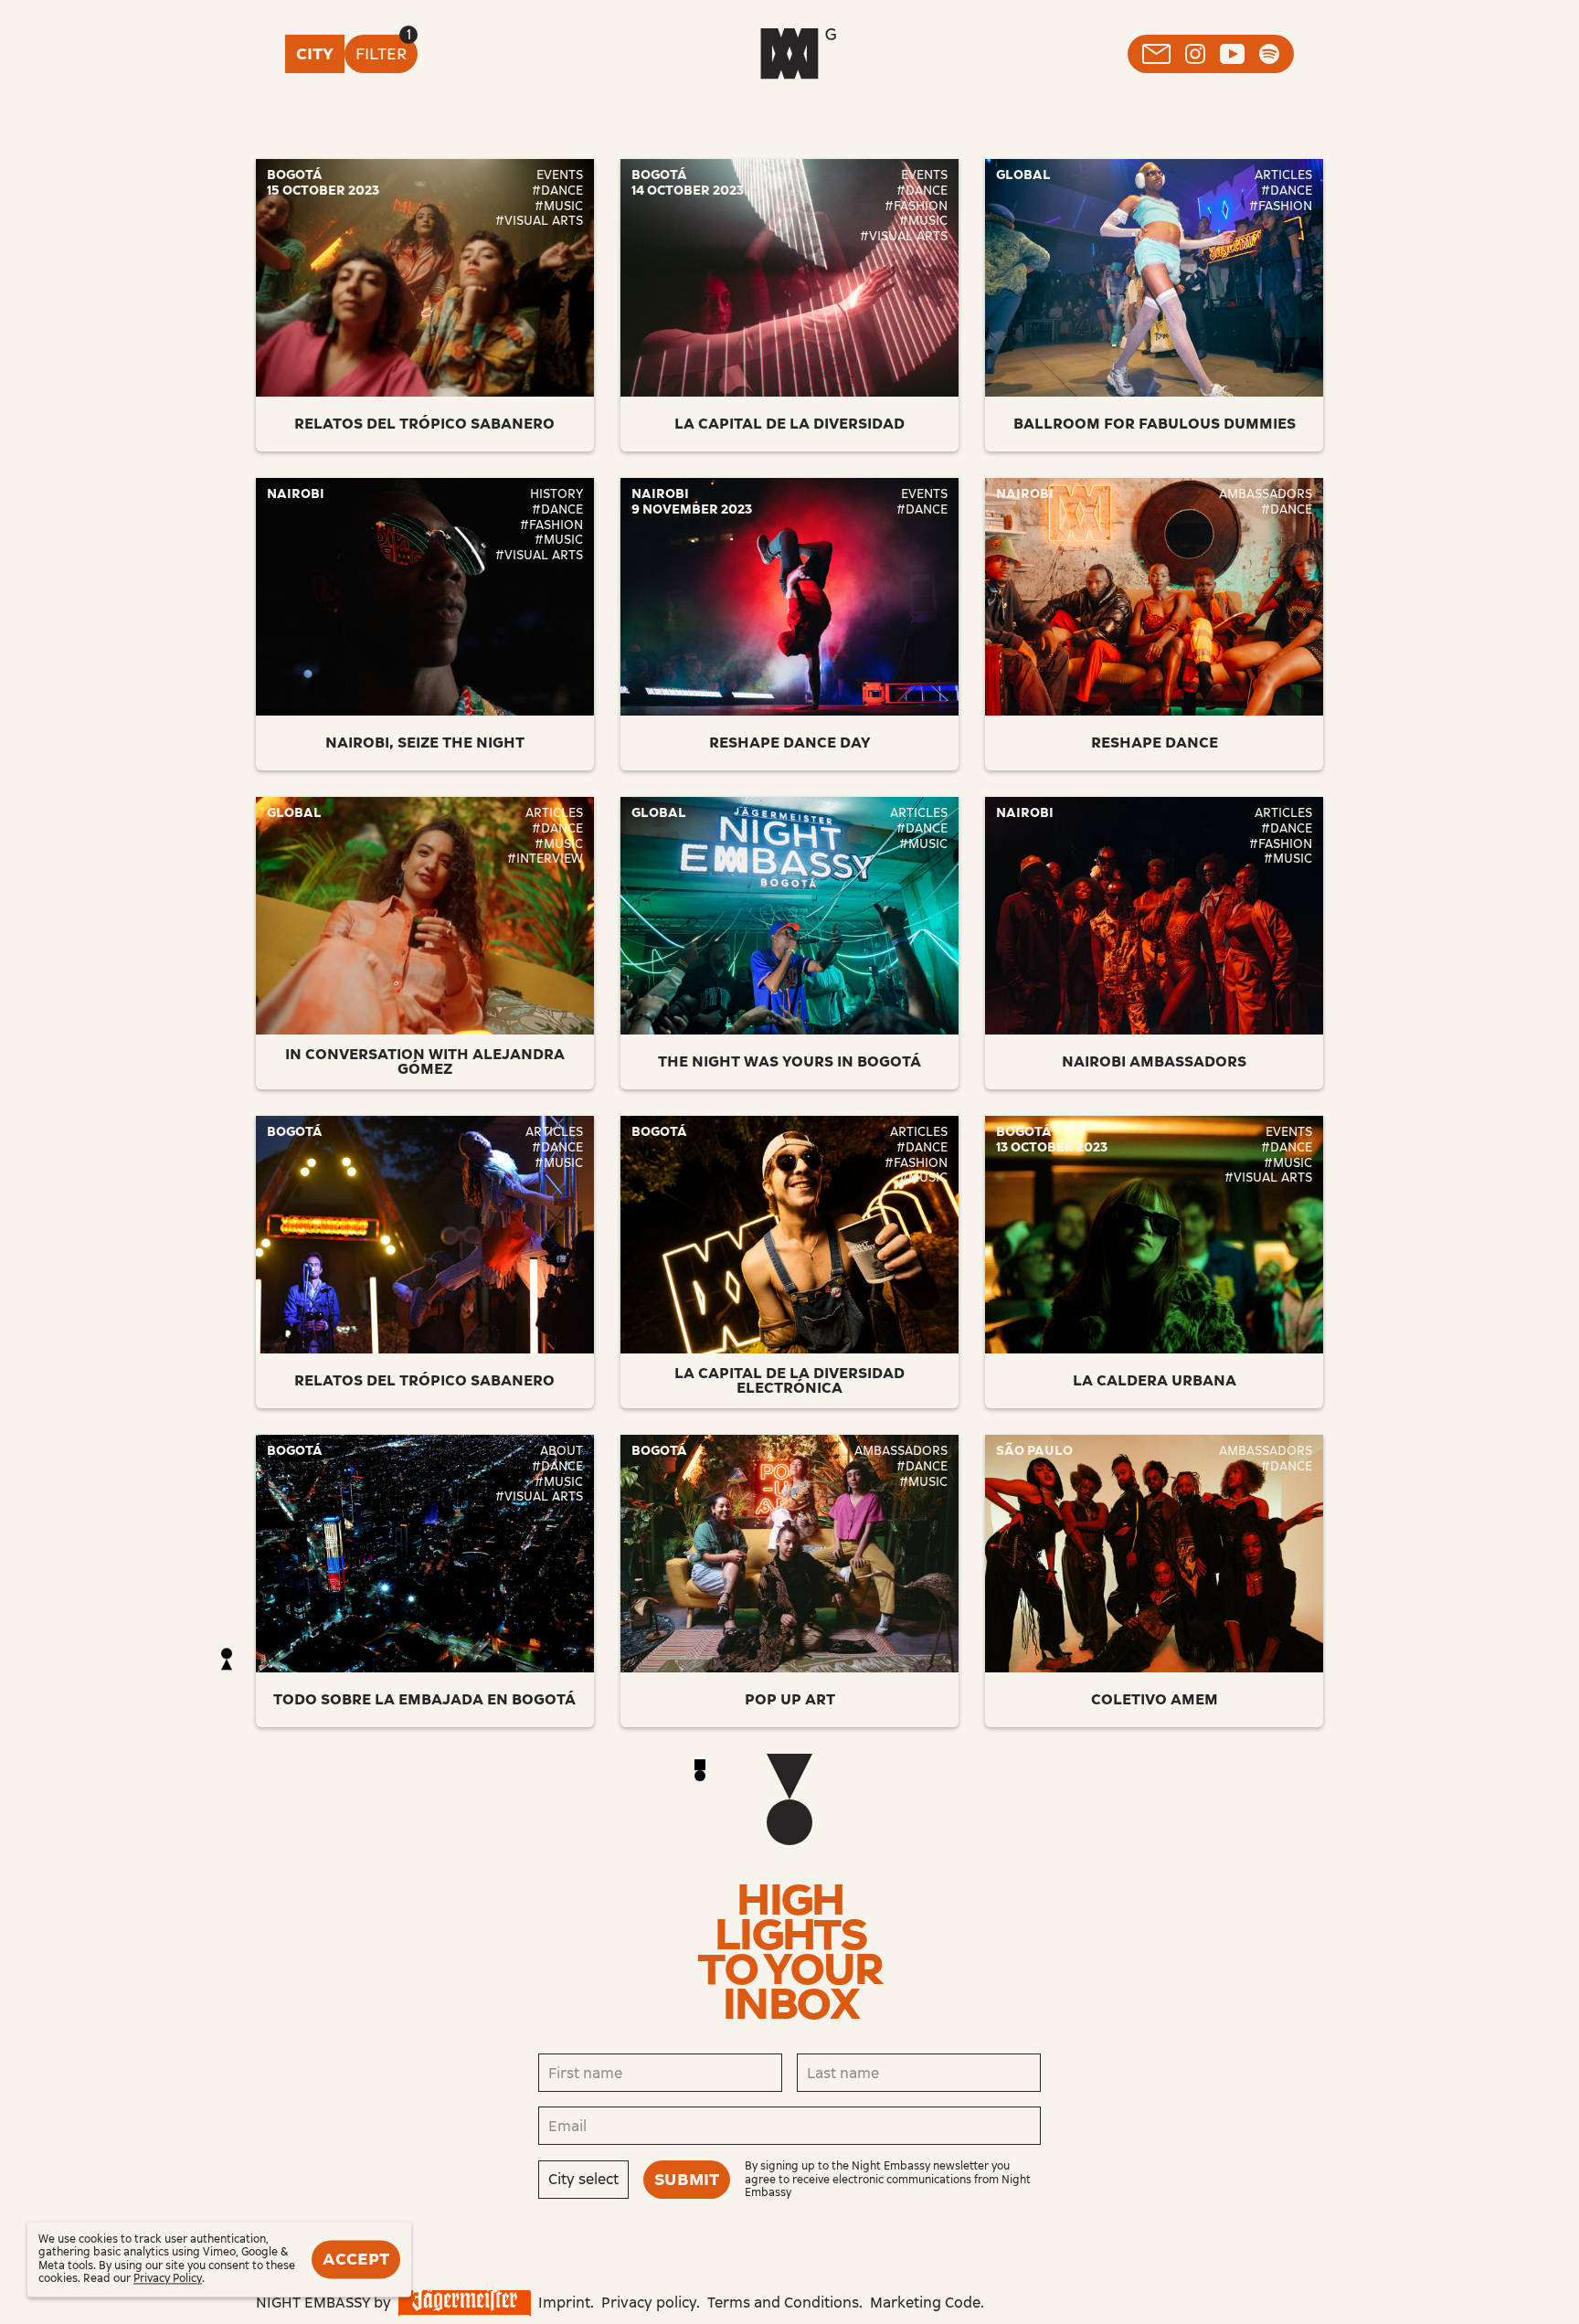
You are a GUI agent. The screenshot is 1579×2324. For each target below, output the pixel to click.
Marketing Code (925, 2303)
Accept (356, 2259)
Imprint (564, 2303)
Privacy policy (649, 2303)
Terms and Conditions (783, 2303)
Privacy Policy (168, 2279)
